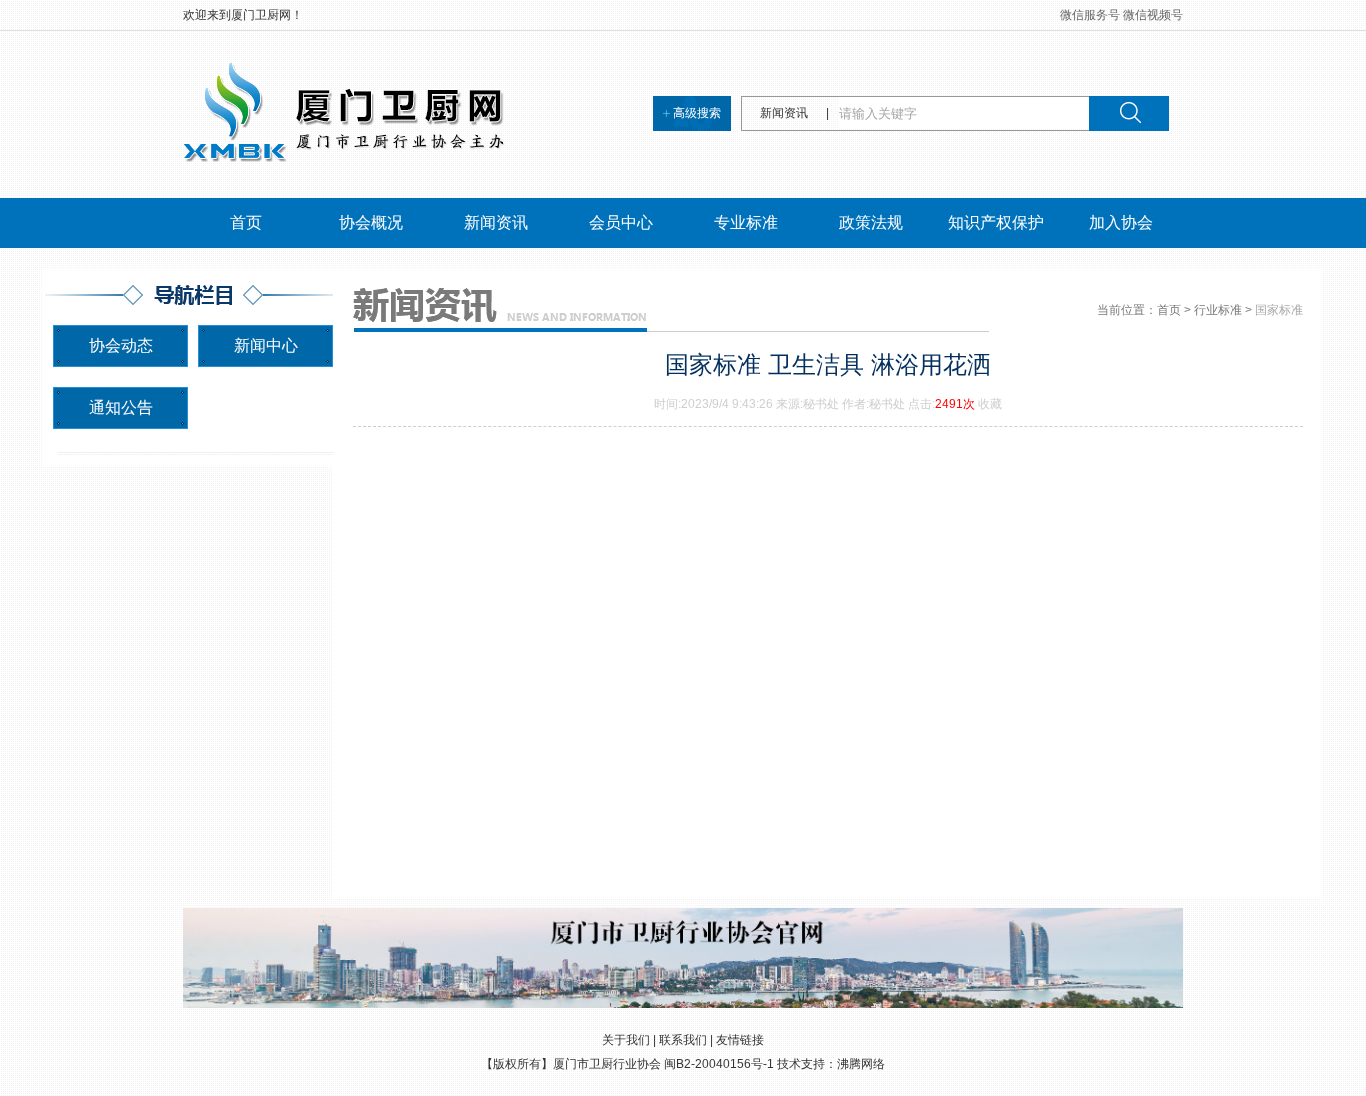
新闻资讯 (496, 222)
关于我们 (626, 1040)
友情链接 (740, 1040)
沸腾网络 (861, 1064)
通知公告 (121, 407)
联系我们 (683, 1040)
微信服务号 (1090, 15)
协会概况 (371, 222)
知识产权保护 (996, 222)
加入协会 (1121, 222)
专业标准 (746, 222)
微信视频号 (1153, 15)
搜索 (1129, 113)
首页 (246, 222)
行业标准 (1218, 310)
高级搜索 (697, 113)
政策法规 (871, 222)
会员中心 (621, 222)
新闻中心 (266, 345)
